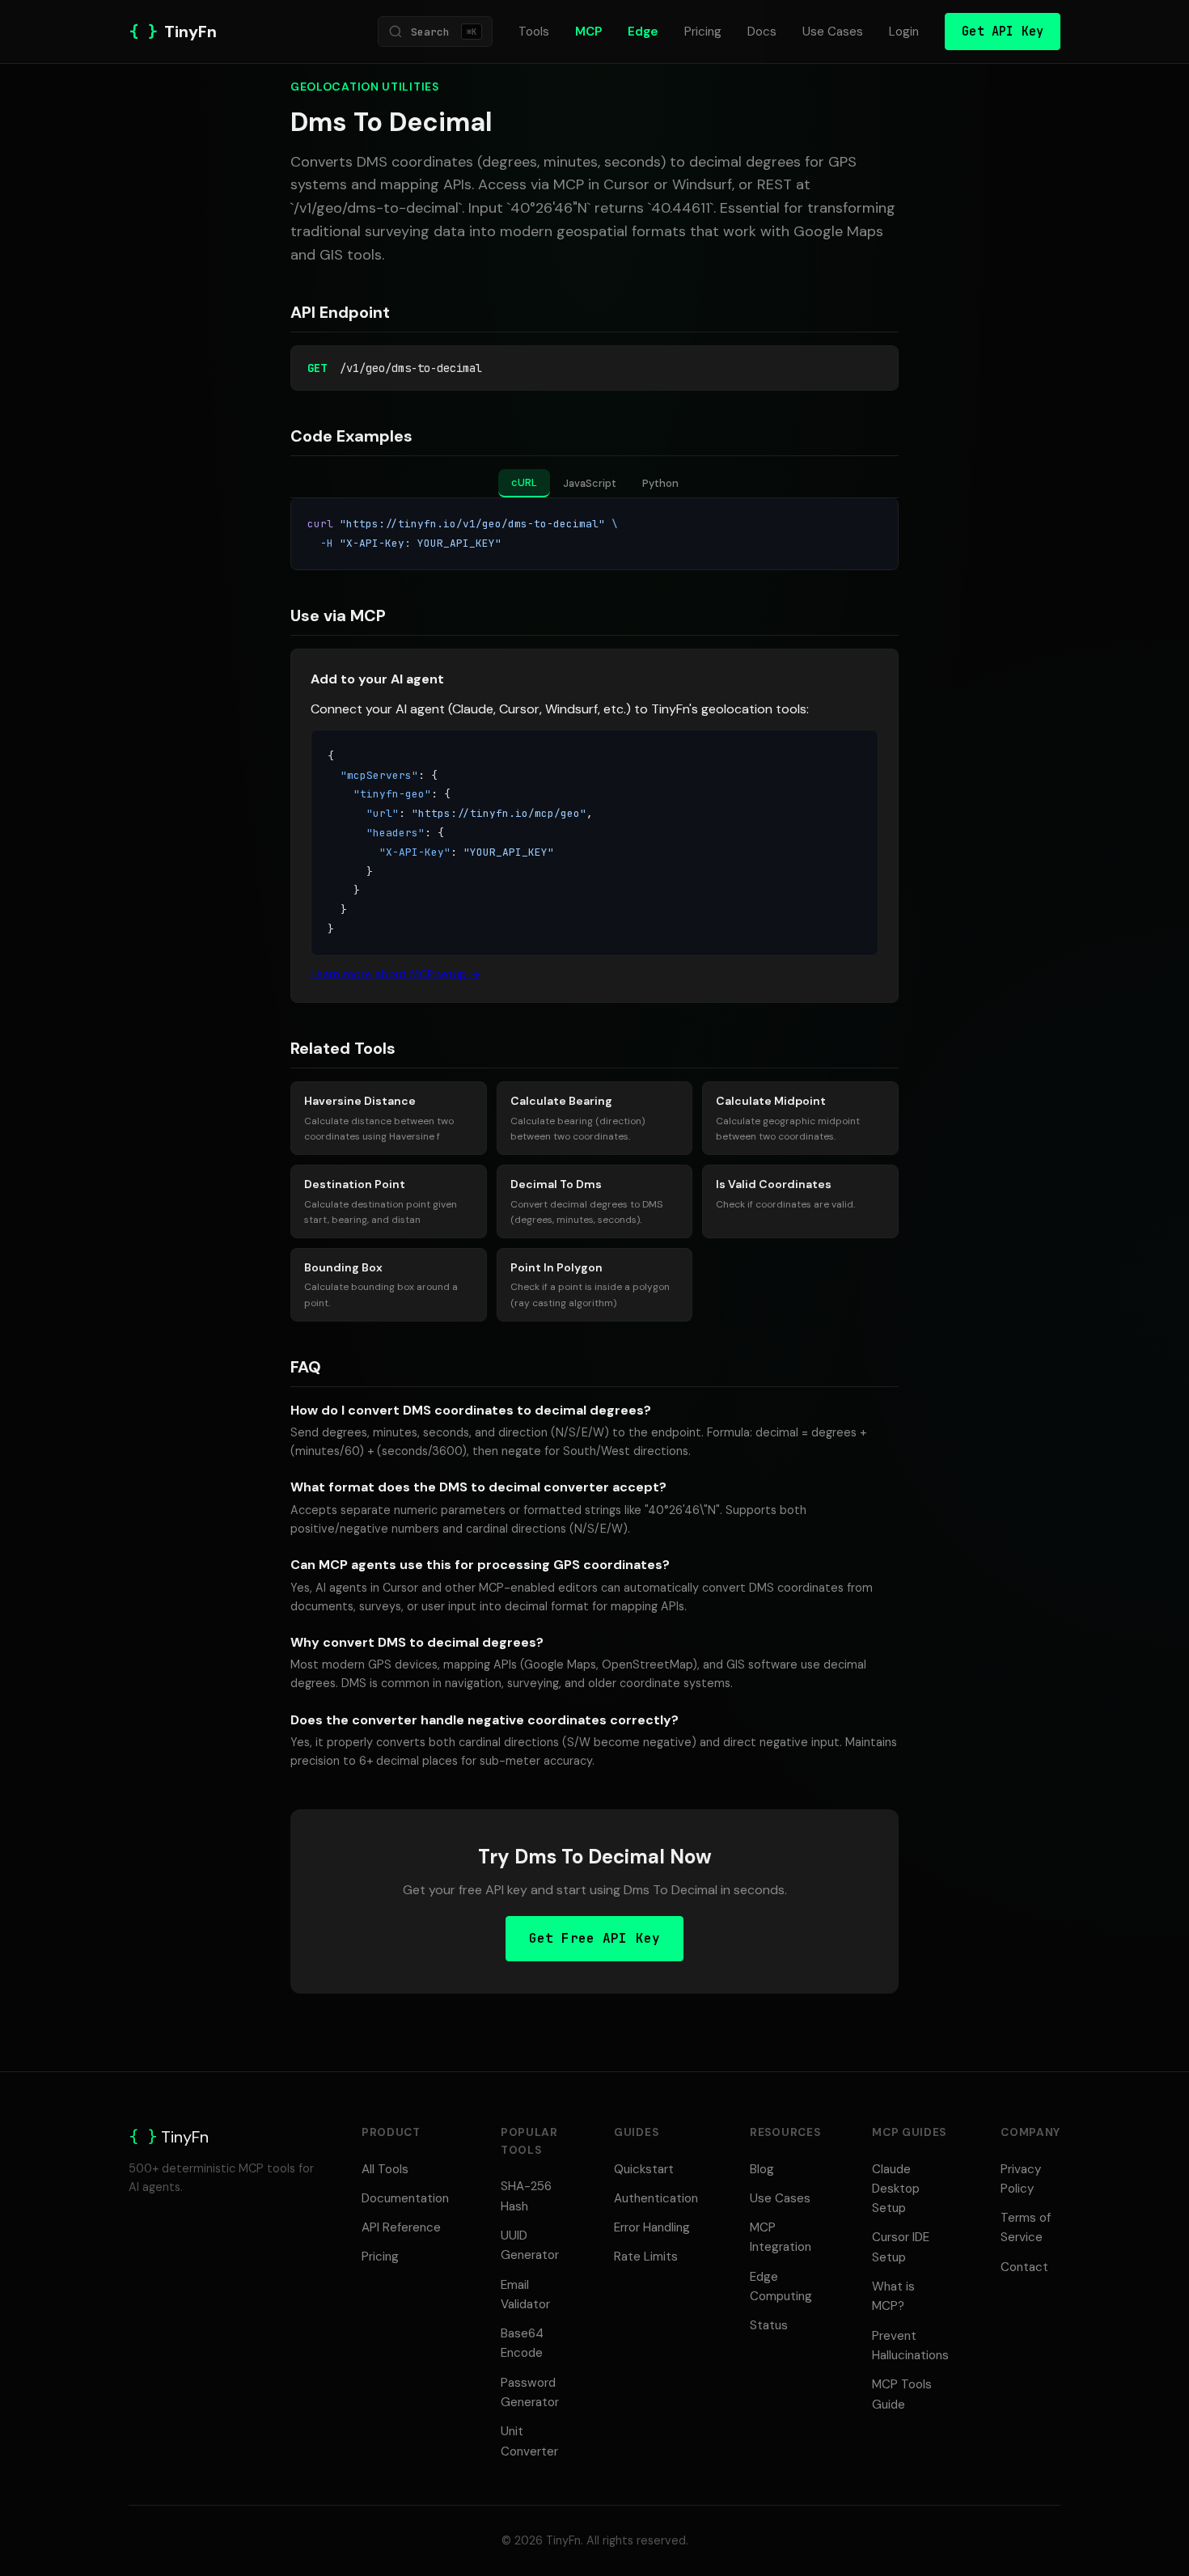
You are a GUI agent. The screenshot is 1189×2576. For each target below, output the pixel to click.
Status (769, 2325)
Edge (643, 32)
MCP (588, 32)
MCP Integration (781, 2237)
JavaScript (590, 483)
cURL (524, 482)
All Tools (385, 2169)
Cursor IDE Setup (901, 2247)
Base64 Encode (522, 2343)
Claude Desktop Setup (896, 2189)
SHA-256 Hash (526, 2196)
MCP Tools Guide (902, 2394)
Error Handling (652, 2227)
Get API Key (1003, 31)
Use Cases (833, 32)
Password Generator (530, 2392)
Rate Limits (646, 2257)
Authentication (656, 2198)
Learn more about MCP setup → (396, 974)
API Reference (401, 2227)
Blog (762, 2169)
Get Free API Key (595, 1938)
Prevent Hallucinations (910, 2345)
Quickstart (644, 2169)
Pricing (703, 32)
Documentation (405, 2198)
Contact (1024, 2267)
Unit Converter (529, 2441)
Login (904, 32)
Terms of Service (1026, 2227)
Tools (534, 32)
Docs (762, 32)
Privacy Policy (1021, 2179)
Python (660, 483)
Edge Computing (781, 2286)
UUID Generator (530, 2245)
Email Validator (525, 2295)
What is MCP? (893, 2296)
